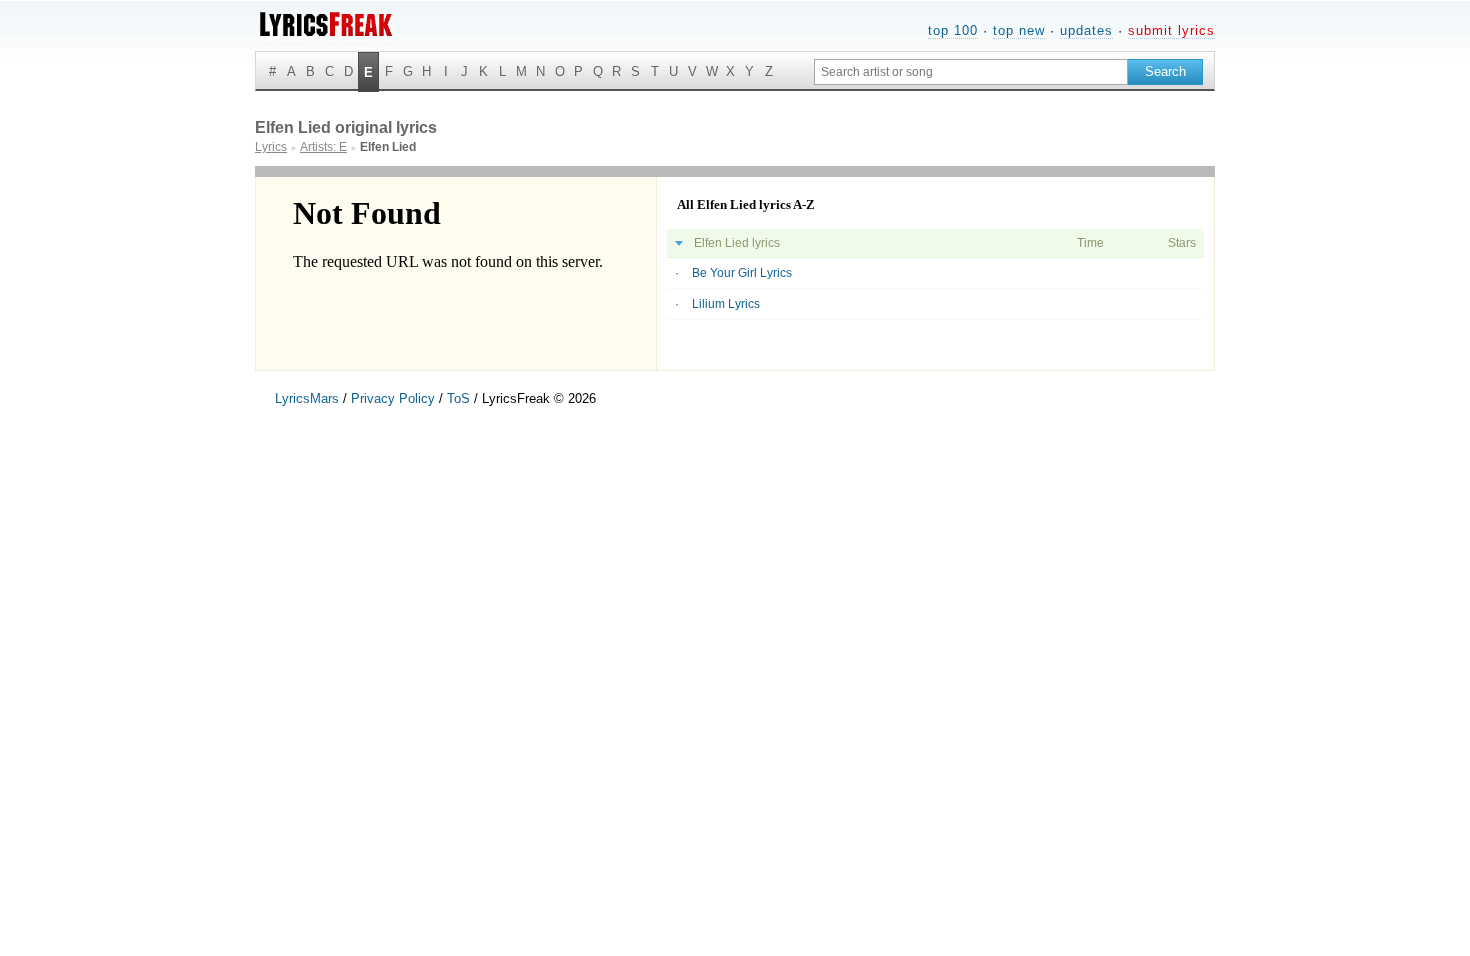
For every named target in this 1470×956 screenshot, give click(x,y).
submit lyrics (1171, 30)
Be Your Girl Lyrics (742, 273)
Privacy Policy (393, 398)
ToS (458, 398)
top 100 (953, 30)
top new (1019, 30)
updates (1086, 30)
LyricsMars (307, 398)
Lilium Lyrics (726, 304)
